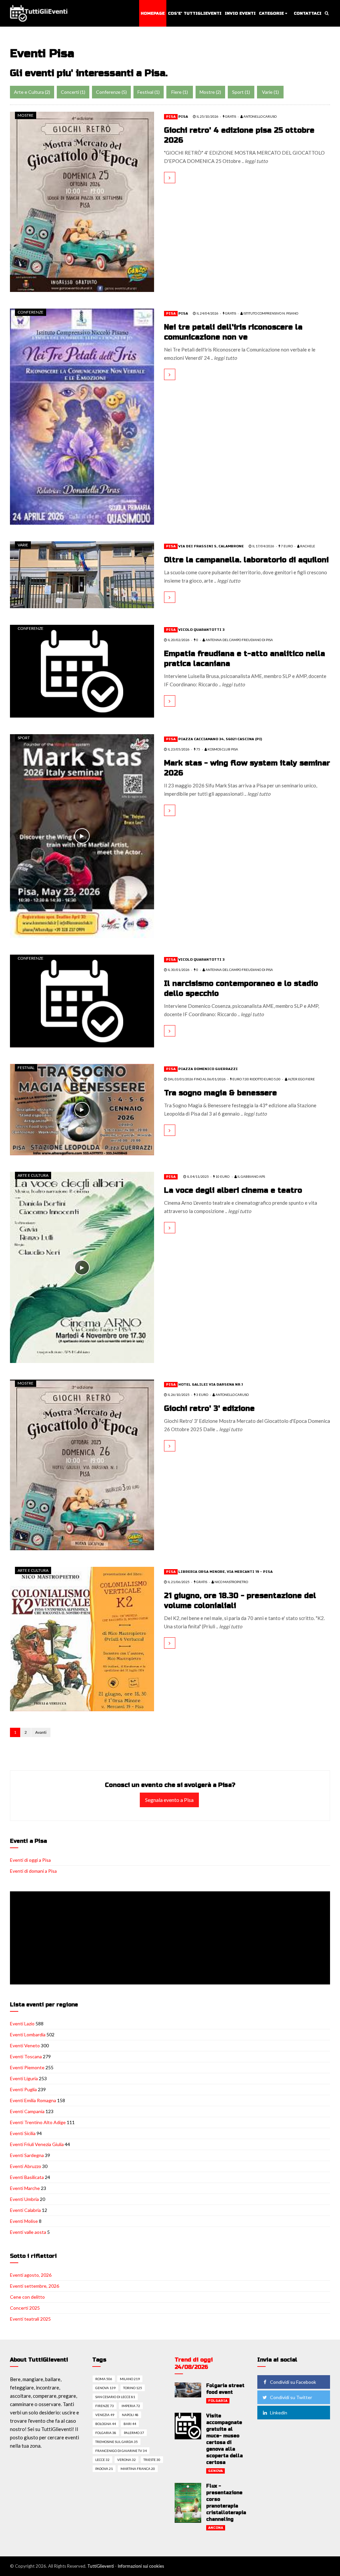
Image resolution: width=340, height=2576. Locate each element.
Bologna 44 (106, 2424)
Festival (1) (149, 92)
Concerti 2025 (25, 2308)
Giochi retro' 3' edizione (209, 1409)
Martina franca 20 (138, 2469)
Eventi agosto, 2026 (31, 2275)
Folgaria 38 (106, 2433)
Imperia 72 (131, 2406)
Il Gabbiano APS (251, 1176)
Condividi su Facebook (293, 2382)
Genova (215, 2471)
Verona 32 (127, 2460)
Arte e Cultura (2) (32, 92)
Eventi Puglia (23, 2089)
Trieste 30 (152, 2460)
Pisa (171, 117)
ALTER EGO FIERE (301, 1079)
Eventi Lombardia (28, 2034)
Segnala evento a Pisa (169, 1800)
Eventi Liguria (24, 2078)
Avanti (41, 1732)
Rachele (307, 546)
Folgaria (218, 2401)
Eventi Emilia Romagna (33, 2100)
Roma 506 (104, 2379)
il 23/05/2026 (178, 749)
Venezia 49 (105, 2415)
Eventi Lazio (22, 2024)
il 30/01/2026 (178, 970)
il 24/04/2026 (207, 313)
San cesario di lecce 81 (115, 2397)
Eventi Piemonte (27, 2067)
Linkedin (279, 2413)
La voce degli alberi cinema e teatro (233, 1190)
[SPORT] (82, 835)
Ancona (216, 2528)
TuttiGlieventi (101, 2566)
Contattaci (308, 13)
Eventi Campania (27, 2111)
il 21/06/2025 (178, 1582)
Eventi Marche (25, 2188)
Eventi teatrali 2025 (30, 2319)
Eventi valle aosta (28, 2232)
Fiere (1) (180, 92)
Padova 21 (104, 2469)
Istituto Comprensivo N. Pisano (270, 313)
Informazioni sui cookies (141, 2566)
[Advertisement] (171, 1939)
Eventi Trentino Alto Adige (38, 2122)
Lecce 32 (102, 2460)
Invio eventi (240, 13)
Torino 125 (133, 2388)
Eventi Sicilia (23, 2133)
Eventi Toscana (26, 2056)
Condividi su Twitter (291, 2397)
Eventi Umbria (24, 2199)
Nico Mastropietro (231, 1582)
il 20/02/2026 (178, 640)
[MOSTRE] (82, 201)
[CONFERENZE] (82, 416)
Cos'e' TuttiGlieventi (195, 13)
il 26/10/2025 (178, 1395)
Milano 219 (130, 2379)
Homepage (153, 13)
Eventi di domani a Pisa (33, 1871)
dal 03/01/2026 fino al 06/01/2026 (196, 1079)
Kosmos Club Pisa (222, 749)
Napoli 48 (130, 2415)
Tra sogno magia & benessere (220, 1093)
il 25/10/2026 (207, 116)
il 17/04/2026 (263, 546)
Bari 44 (130, 2424)
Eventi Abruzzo (26, 2166)
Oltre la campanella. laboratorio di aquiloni (246, 560)
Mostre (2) (210, 92)
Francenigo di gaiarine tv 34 (121, 2451)
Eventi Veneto (25, 2045)
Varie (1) (270, 92)
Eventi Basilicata (27, 2177)
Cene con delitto (27, 2297)
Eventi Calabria (25, 2210)
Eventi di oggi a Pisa (30, 1860)
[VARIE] (82, 574)
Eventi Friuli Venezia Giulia (37, 2144)
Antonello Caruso (232, 1395)
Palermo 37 (134, 2433)
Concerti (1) (73, 92)
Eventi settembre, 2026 (35, 2286)
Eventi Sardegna (27, 2155)
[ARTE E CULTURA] (82, 1267)
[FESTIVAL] (82, 1109)
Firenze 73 (105, 2406)
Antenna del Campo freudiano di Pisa (239, 640)
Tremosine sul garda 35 (117, 2442)
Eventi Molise (24, 2221)
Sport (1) (241, 92)
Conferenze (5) (111, 92)
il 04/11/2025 (198, 1176)
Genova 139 (105, 2388)
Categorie (271, 13)
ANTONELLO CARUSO (260, 116)
